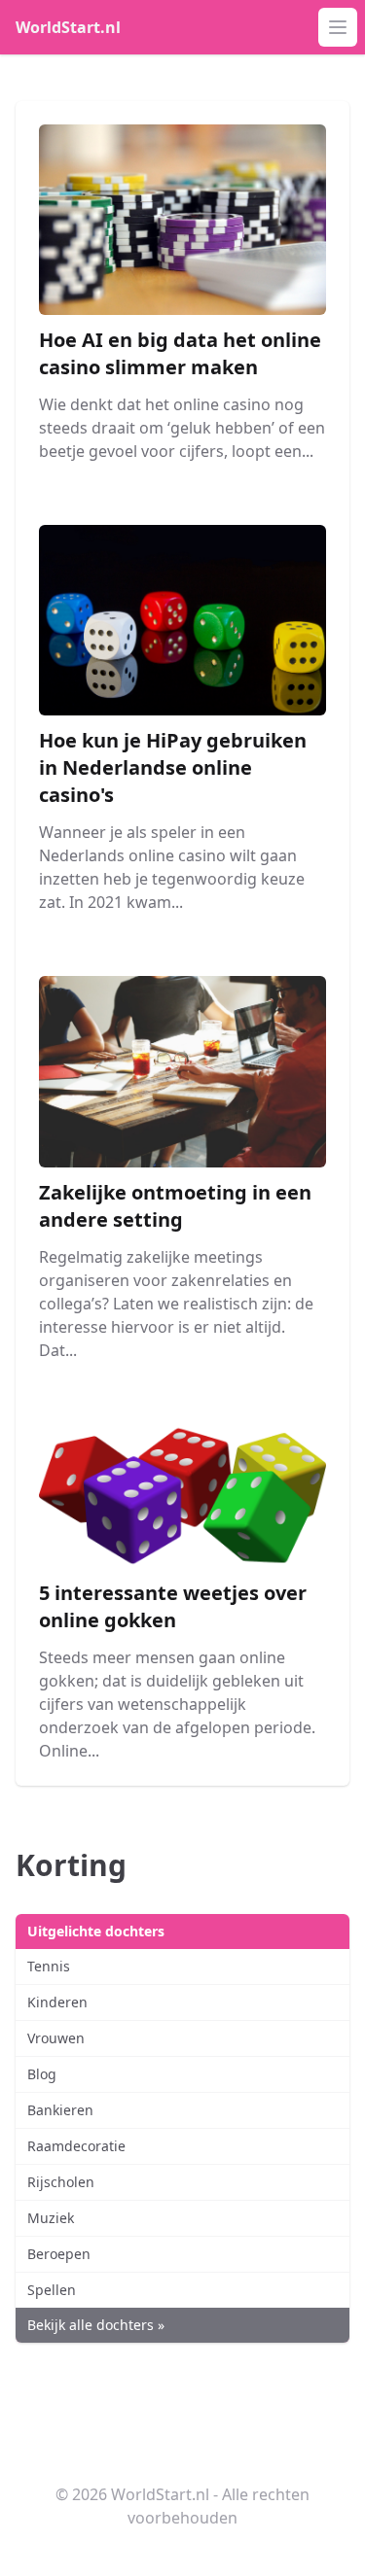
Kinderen (57, 2002)
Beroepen (59, 2254)
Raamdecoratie (76, 2146)
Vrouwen (56, 2038)
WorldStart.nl (68, 27)
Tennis (49, 1966)
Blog (42, 2074)
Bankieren (60, 2110)
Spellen (52, 2290)
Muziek (51, 2218)
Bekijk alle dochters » (96, 2325)
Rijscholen (61, 2182)
